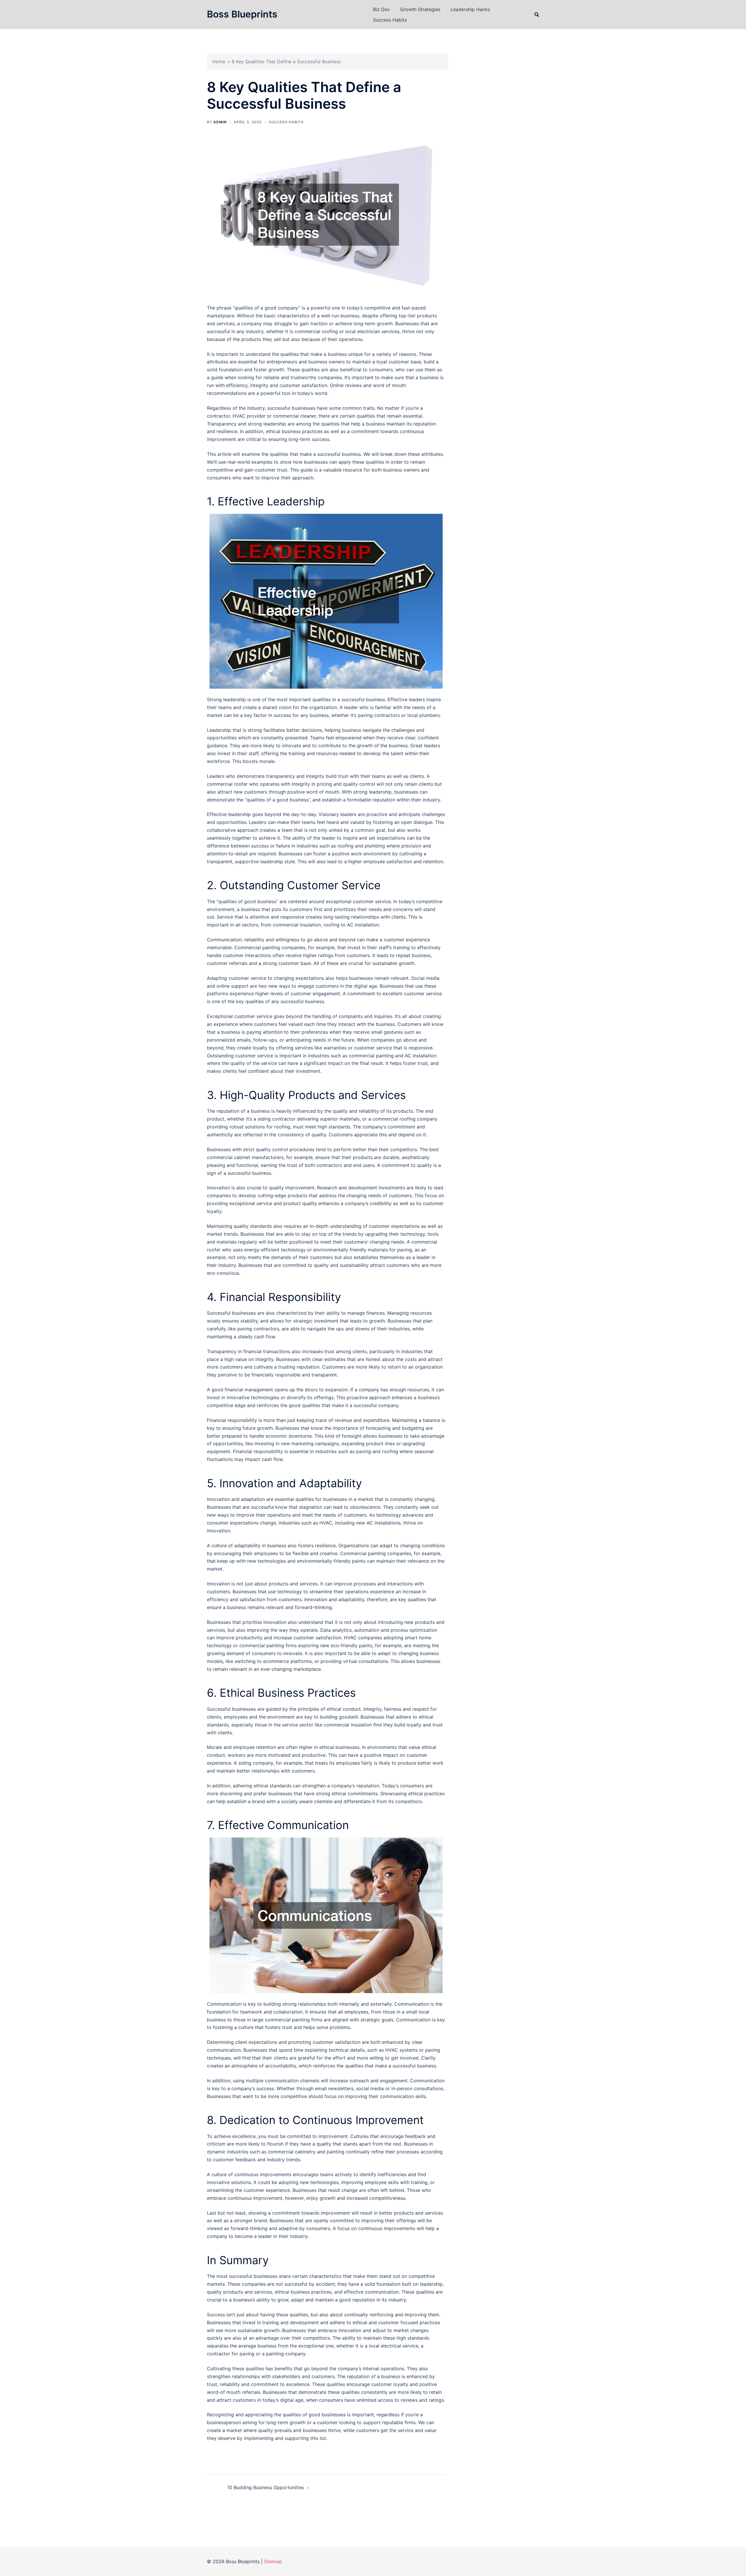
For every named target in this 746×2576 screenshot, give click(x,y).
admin (220, 122)
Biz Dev (381, 9)
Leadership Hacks (470, 9)
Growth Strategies (420, 9)
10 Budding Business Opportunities (266, 2487)
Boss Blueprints (242, 14)
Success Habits (390, 20)
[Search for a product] (537, 15)
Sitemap (273, 2561)
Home (219, 61)
